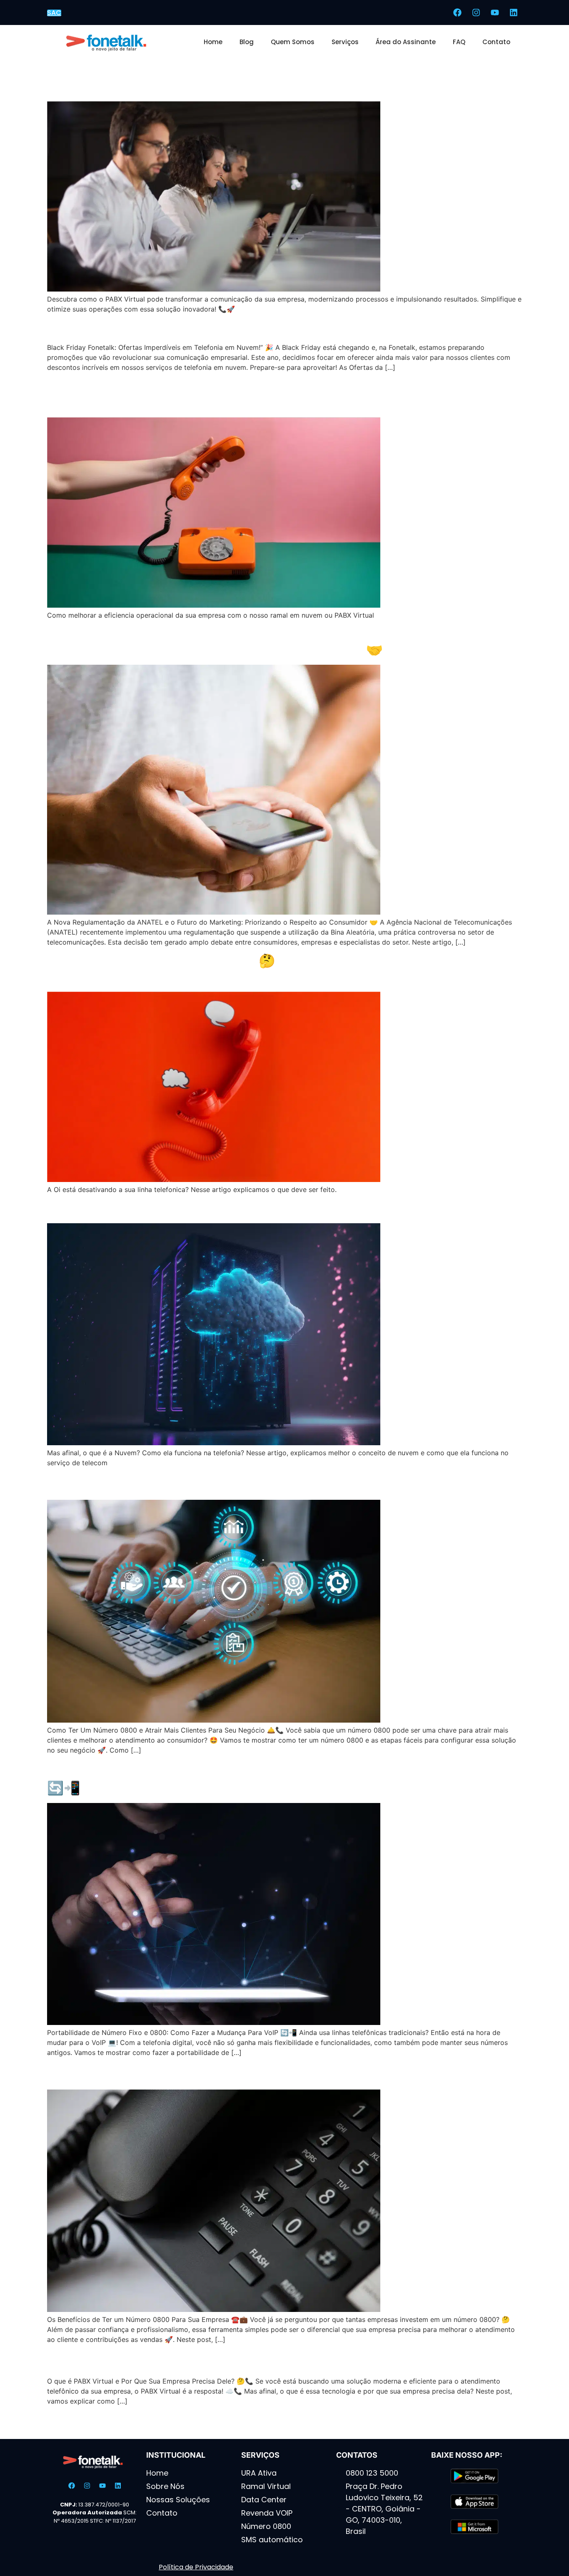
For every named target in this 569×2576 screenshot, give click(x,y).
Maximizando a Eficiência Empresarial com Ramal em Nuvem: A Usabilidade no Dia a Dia (248, 394)
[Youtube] (495, 12)
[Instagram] (476, 12)
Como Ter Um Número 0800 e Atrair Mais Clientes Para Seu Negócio (265, 1485)
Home (213, 42)
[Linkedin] (514, 12)
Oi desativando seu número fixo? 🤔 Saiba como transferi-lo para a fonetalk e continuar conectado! (259, 969)
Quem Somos (293, 42)
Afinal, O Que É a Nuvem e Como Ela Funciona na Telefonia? (237, 1208)
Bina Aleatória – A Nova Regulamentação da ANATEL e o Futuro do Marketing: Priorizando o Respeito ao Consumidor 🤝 (257, 642)
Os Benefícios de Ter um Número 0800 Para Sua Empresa (231, 2075)
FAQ (459, 42)
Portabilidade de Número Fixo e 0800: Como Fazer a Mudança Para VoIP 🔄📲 (278, 1780)
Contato (496, 42)
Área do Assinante (406, 42)
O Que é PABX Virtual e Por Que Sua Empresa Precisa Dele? (237, 2361)
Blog (247, 42)
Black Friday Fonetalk (115, 328)
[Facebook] (457, 12)
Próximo (504, 2426)
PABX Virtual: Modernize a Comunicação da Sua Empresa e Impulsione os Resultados (281, 78)
